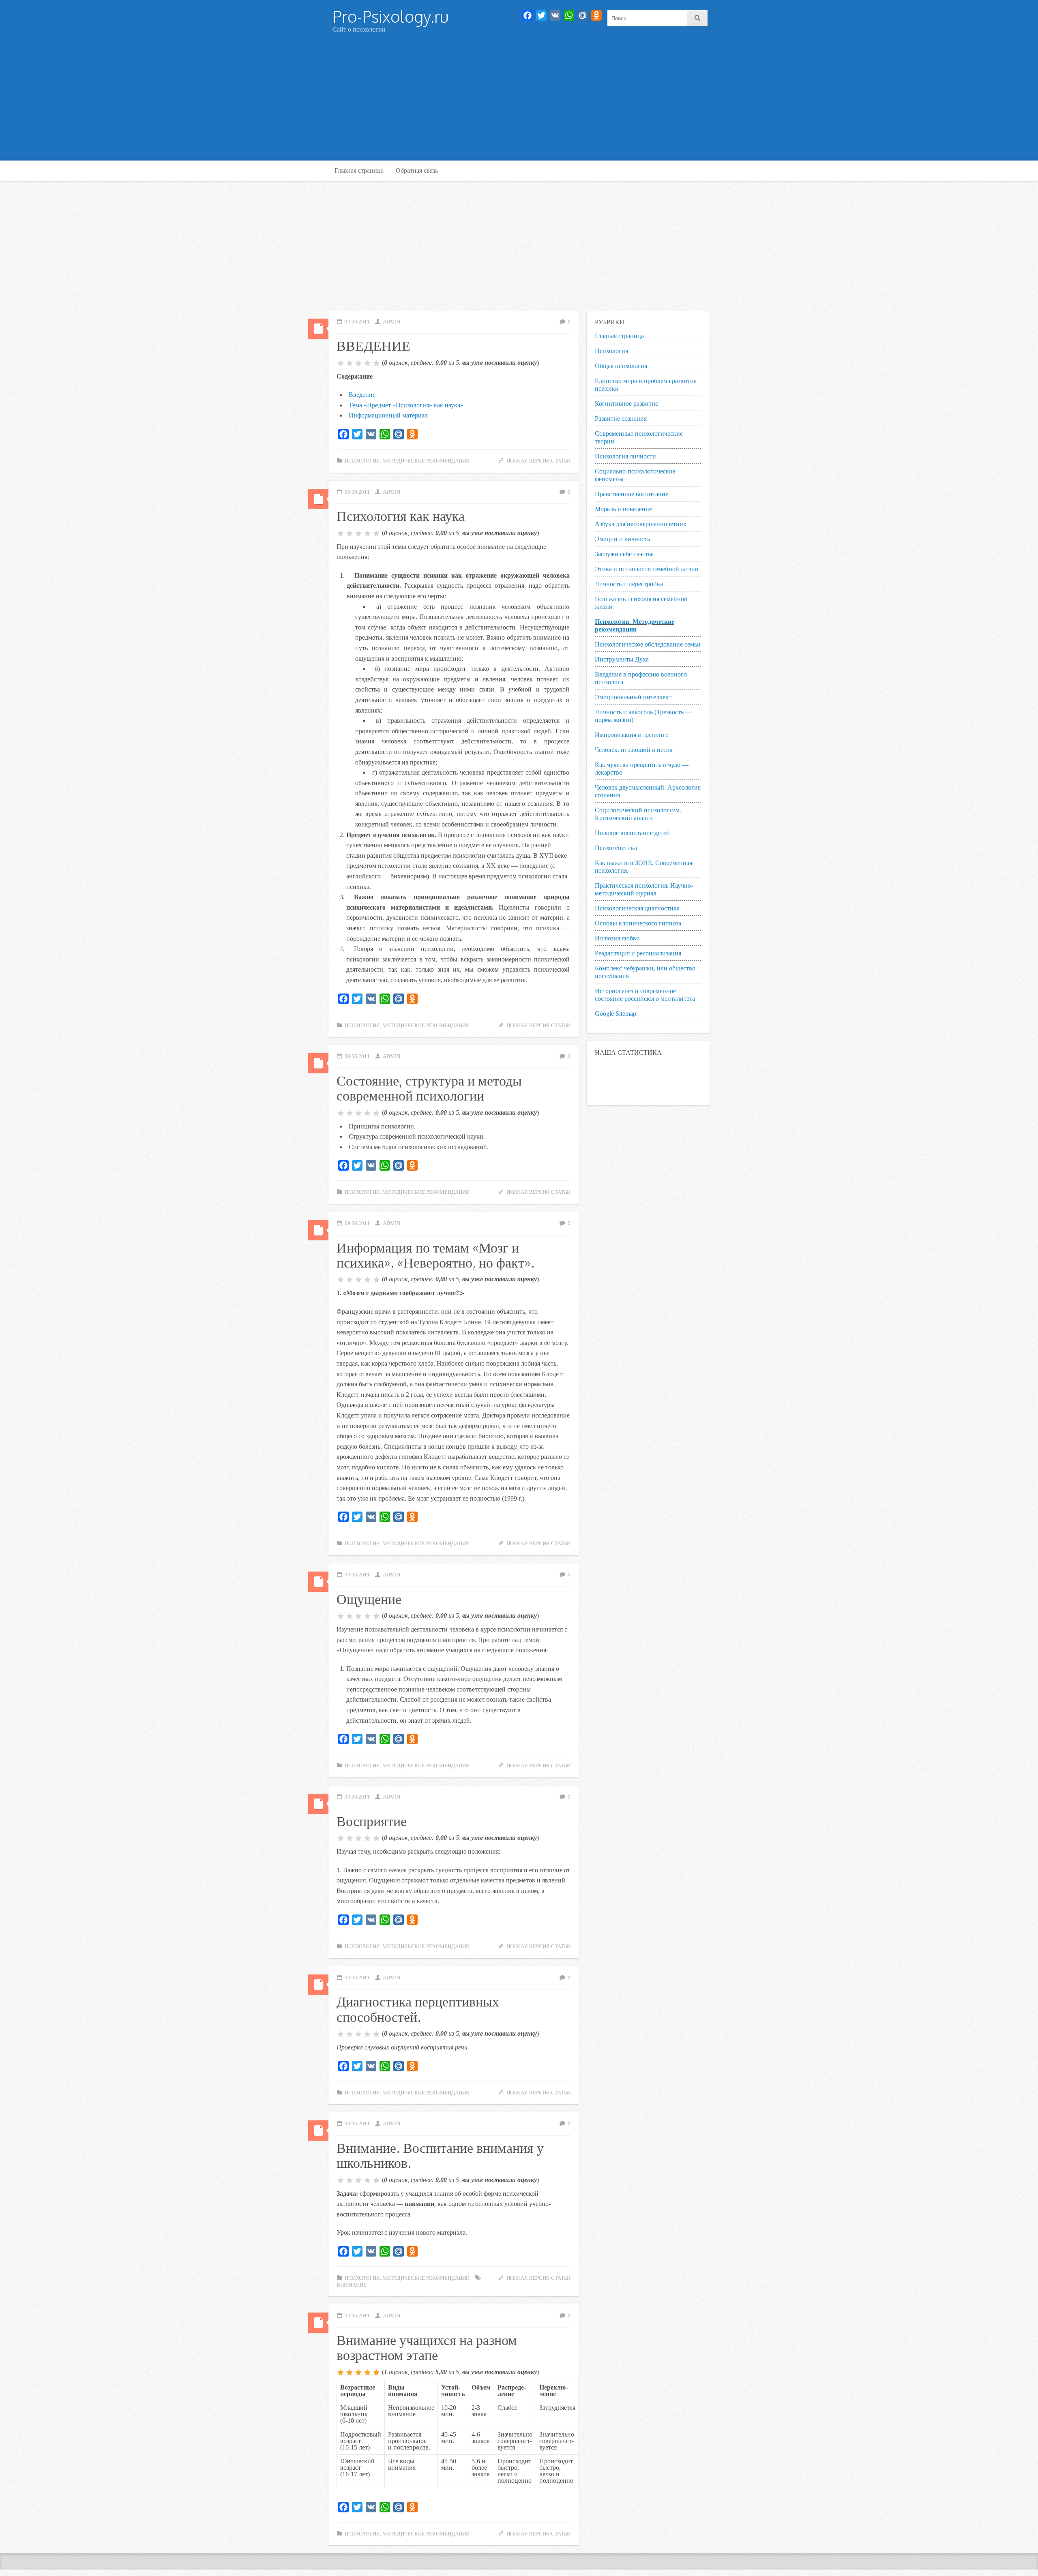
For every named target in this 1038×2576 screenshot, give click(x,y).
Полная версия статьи (538, 461)
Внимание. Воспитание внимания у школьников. (440, 2155)
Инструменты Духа (622, 659)
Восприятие (372, 1821)
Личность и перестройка (629, 584)
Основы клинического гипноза (638, 923)
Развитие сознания (621, 419)
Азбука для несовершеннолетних (641, 524)
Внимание (352, 2285)
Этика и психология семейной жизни (647, 569)
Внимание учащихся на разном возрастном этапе (427, 2347)
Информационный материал (388, 415)
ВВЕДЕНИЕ (373, 345)
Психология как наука (401, 515)
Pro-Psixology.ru (390, 16)
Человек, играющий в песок (634, 750)
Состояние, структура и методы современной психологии (429, 1088)
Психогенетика (616, 848)
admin (391, 322)
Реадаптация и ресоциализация (638, 953)
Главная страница (359, 170)
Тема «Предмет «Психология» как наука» (406, 405)
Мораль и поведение (623, 509)
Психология (611, 351)
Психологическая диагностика (637, 908)
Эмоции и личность (622, 539)
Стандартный (318, 329)
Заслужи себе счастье (624, 554)
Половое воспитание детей (632, 833)
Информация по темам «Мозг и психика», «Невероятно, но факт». (435, 1255)
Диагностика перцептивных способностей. (418, 2009)
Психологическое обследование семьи (648, 644)
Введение (362, 395)
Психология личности (625, 456)
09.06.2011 (357, 322)
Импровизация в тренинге (632, 735)
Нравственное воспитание (632, 494)
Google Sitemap (616, 1014)
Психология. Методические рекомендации (407, 461)
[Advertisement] (519, 100)
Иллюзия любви (617, 938)
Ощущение (369, 1598)
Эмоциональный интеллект (633, 697)
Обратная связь (417, 170)
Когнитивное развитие (626, 404)
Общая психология (621, 366)
